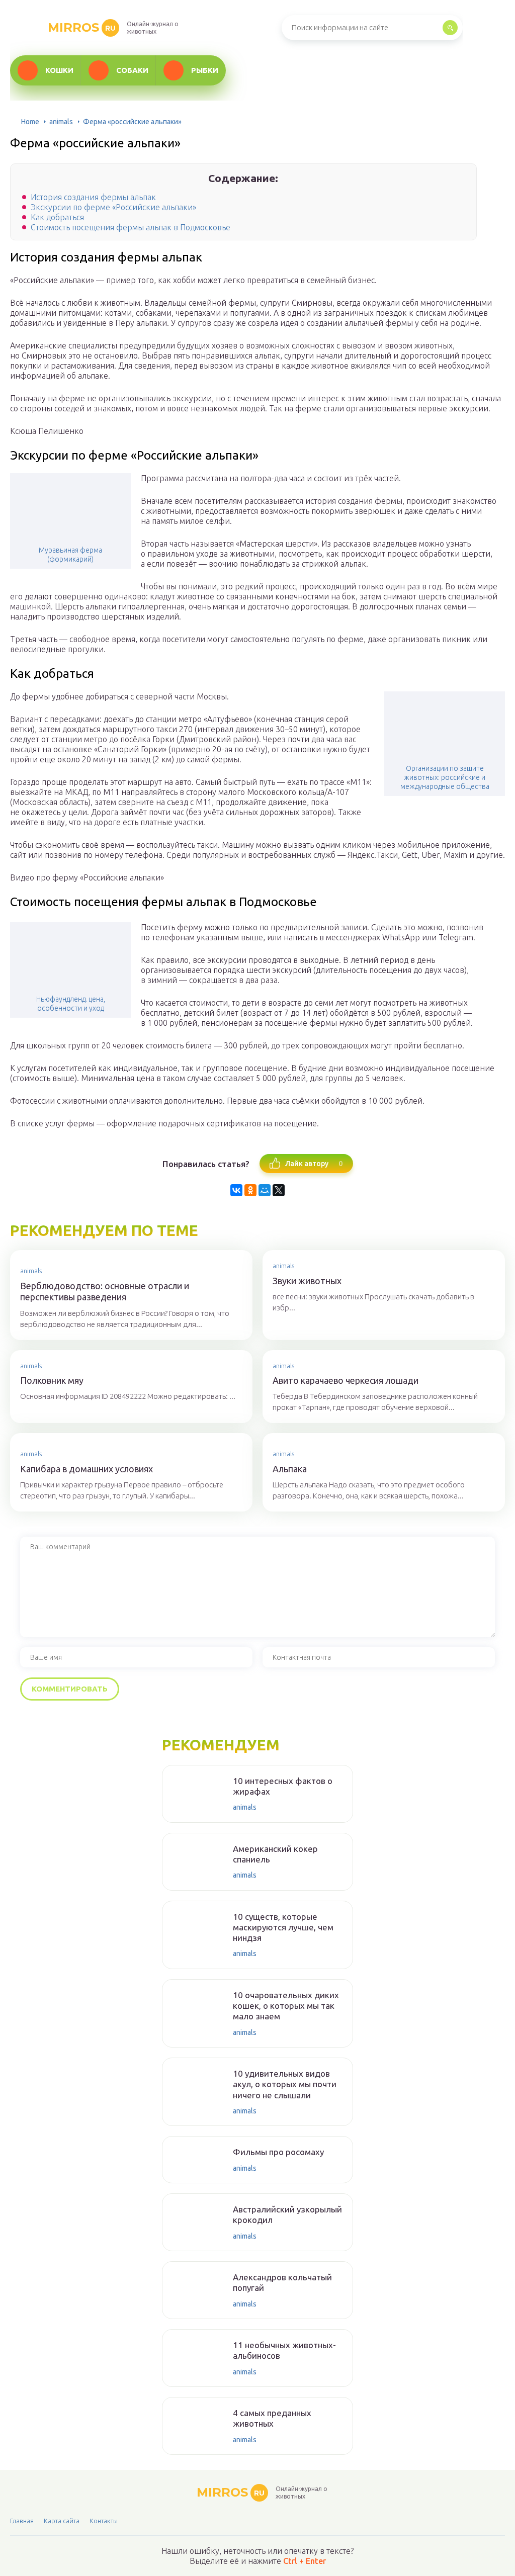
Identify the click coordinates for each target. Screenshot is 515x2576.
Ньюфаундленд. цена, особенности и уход (71, 1004)
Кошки (59, 70)
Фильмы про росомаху (278, 2152)
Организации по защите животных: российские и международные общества (445, 777)
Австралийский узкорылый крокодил (287, 2214)
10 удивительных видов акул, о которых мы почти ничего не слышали (285, 2084)
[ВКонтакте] (236, 1190)
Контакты (104, 2521)
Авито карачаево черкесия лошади (346, 1380)
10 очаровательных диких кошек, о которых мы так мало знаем (286, 2006)
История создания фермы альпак (93, 197)
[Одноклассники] (250, 1190)
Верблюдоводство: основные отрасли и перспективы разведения (105, 1292)
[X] (279, 1190)
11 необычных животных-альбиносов (284, 2350)
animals (61, 122)
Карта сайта (62, 2521)
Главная (22, 2521)
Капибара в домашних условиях (87, 1469)
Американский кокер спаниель (275, 1854)
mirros (82, 27)
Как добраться (57, 217)
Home (30, 122)
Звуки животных (307, 1281)
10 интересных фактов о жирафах (283, 1786)
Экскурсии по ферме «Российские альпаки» (113, 207)
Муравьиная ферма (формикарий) (70, 555)
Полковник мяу (52, 1380)
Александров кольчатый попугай (282, 2282)
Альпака (290, 1469)
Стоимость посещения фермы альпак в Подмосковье (131, 227)
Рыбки (205, 70)
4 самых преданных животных (272, 2418)
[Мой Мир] (265, 1190)
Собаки (132, 70)
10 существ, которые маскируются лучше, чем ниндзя (283, 1927)
